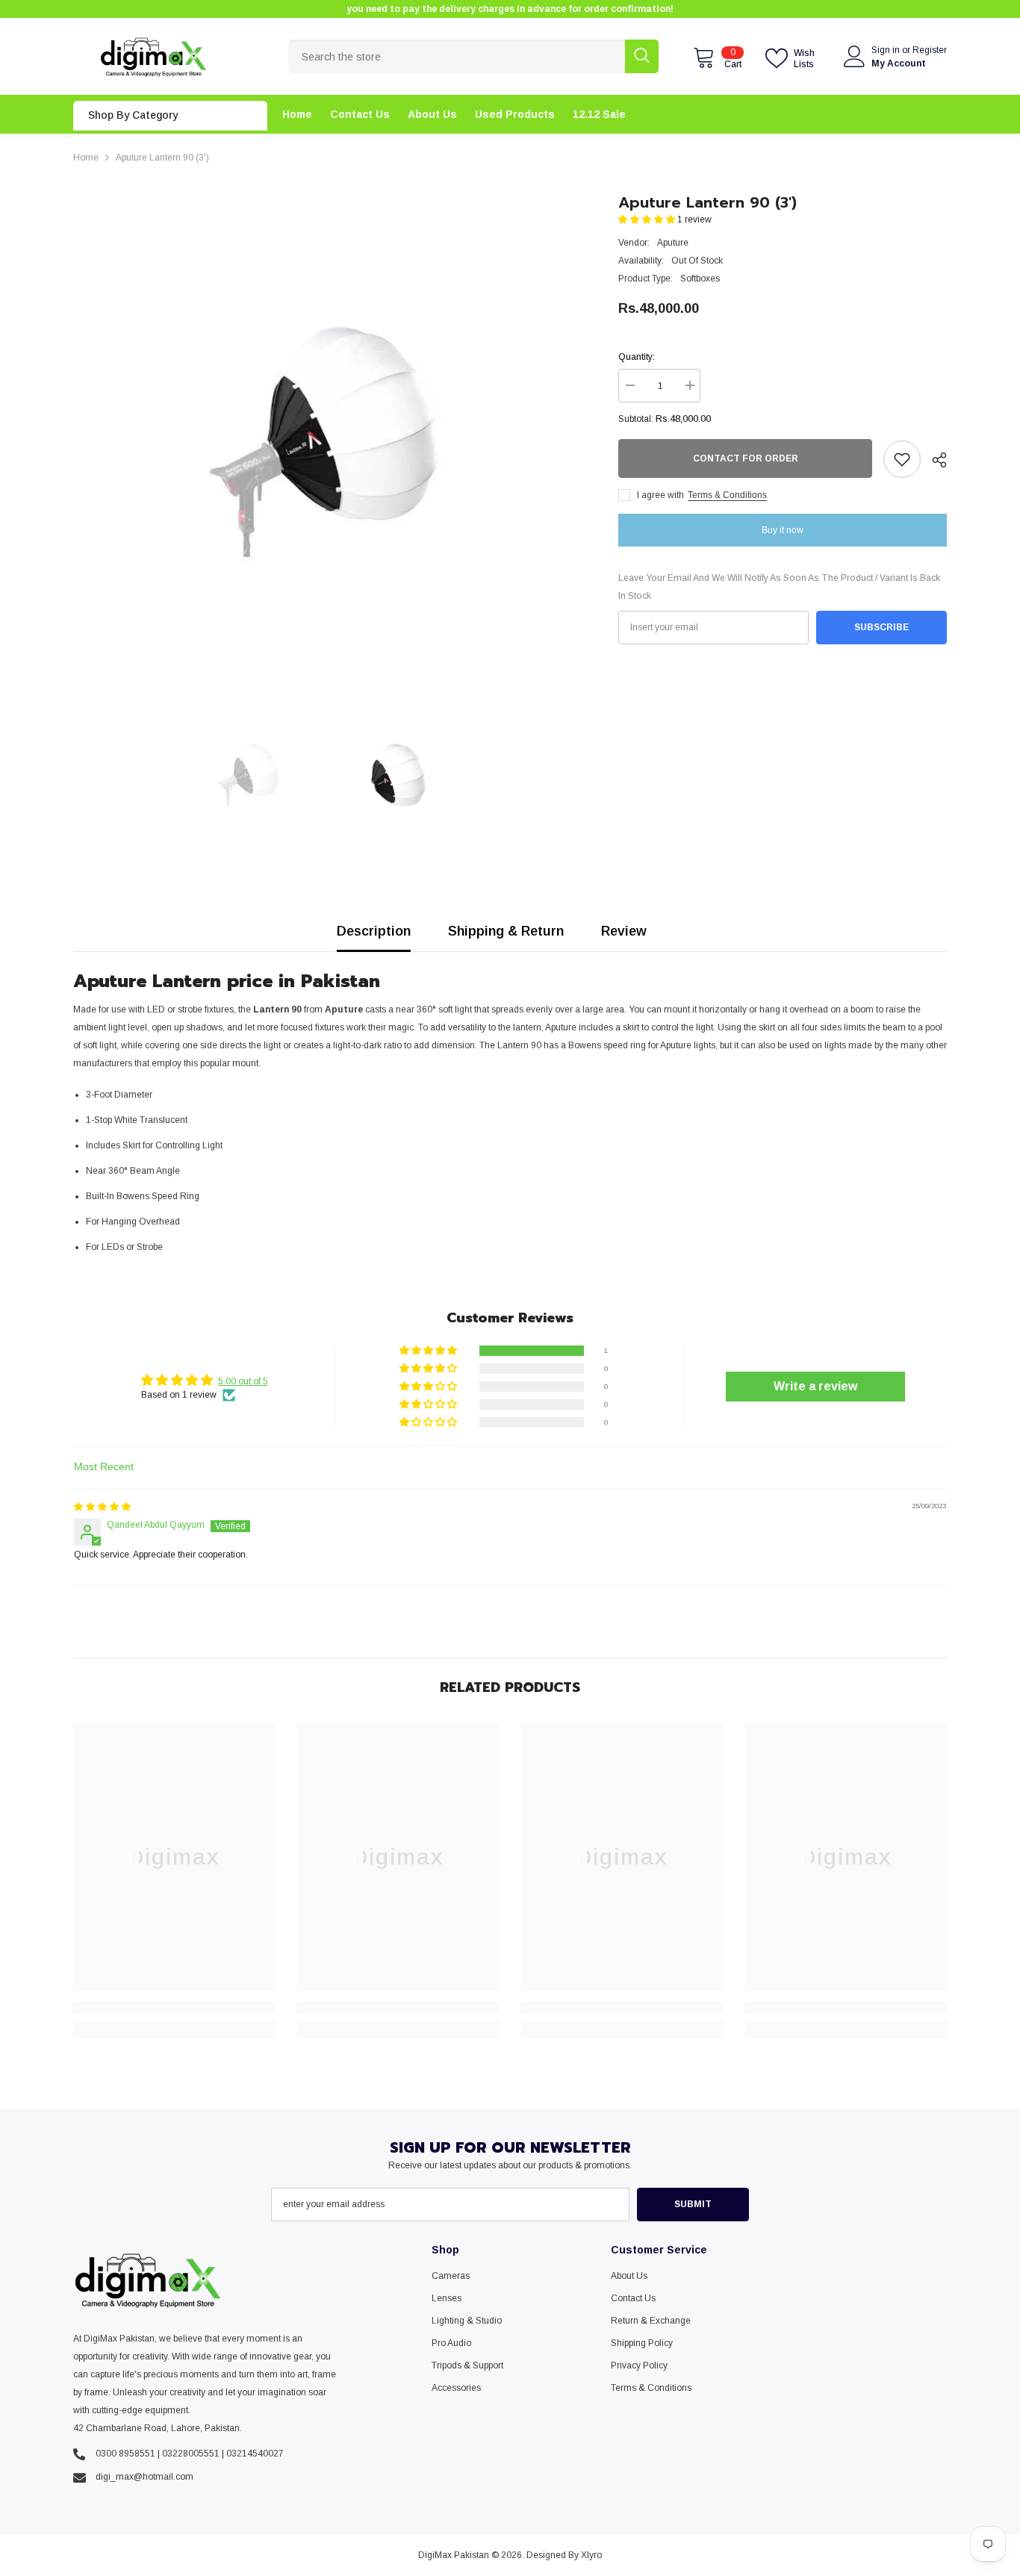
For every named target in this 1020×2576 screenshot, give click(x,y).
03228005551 (191, 2454)
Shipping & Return (506, 931)
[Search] (473, 56)
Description (374, 931)
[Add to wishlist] (902, 459)
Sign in (887, 50)
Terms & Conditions (727, 495)
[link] (174, 2008)
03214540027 (255, 2454)
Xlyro (591, 2555)
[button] (648, 220)
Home (86, 158)
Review (624, 931)
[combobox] (457, 56)
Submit (693, 2204)
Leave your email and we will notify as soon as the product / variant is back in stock (779, 587)
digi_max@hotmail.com (144, 2477)
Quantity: (637, 357)
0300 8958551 (125, 2454)
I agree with (660, 495)
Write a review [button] (815, 1386)
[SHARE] (934, 460)
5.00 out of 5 (243, 1381)
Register (930, 50)
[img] (102, 1507)
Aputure (673, 243)
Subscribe (881, 627)
